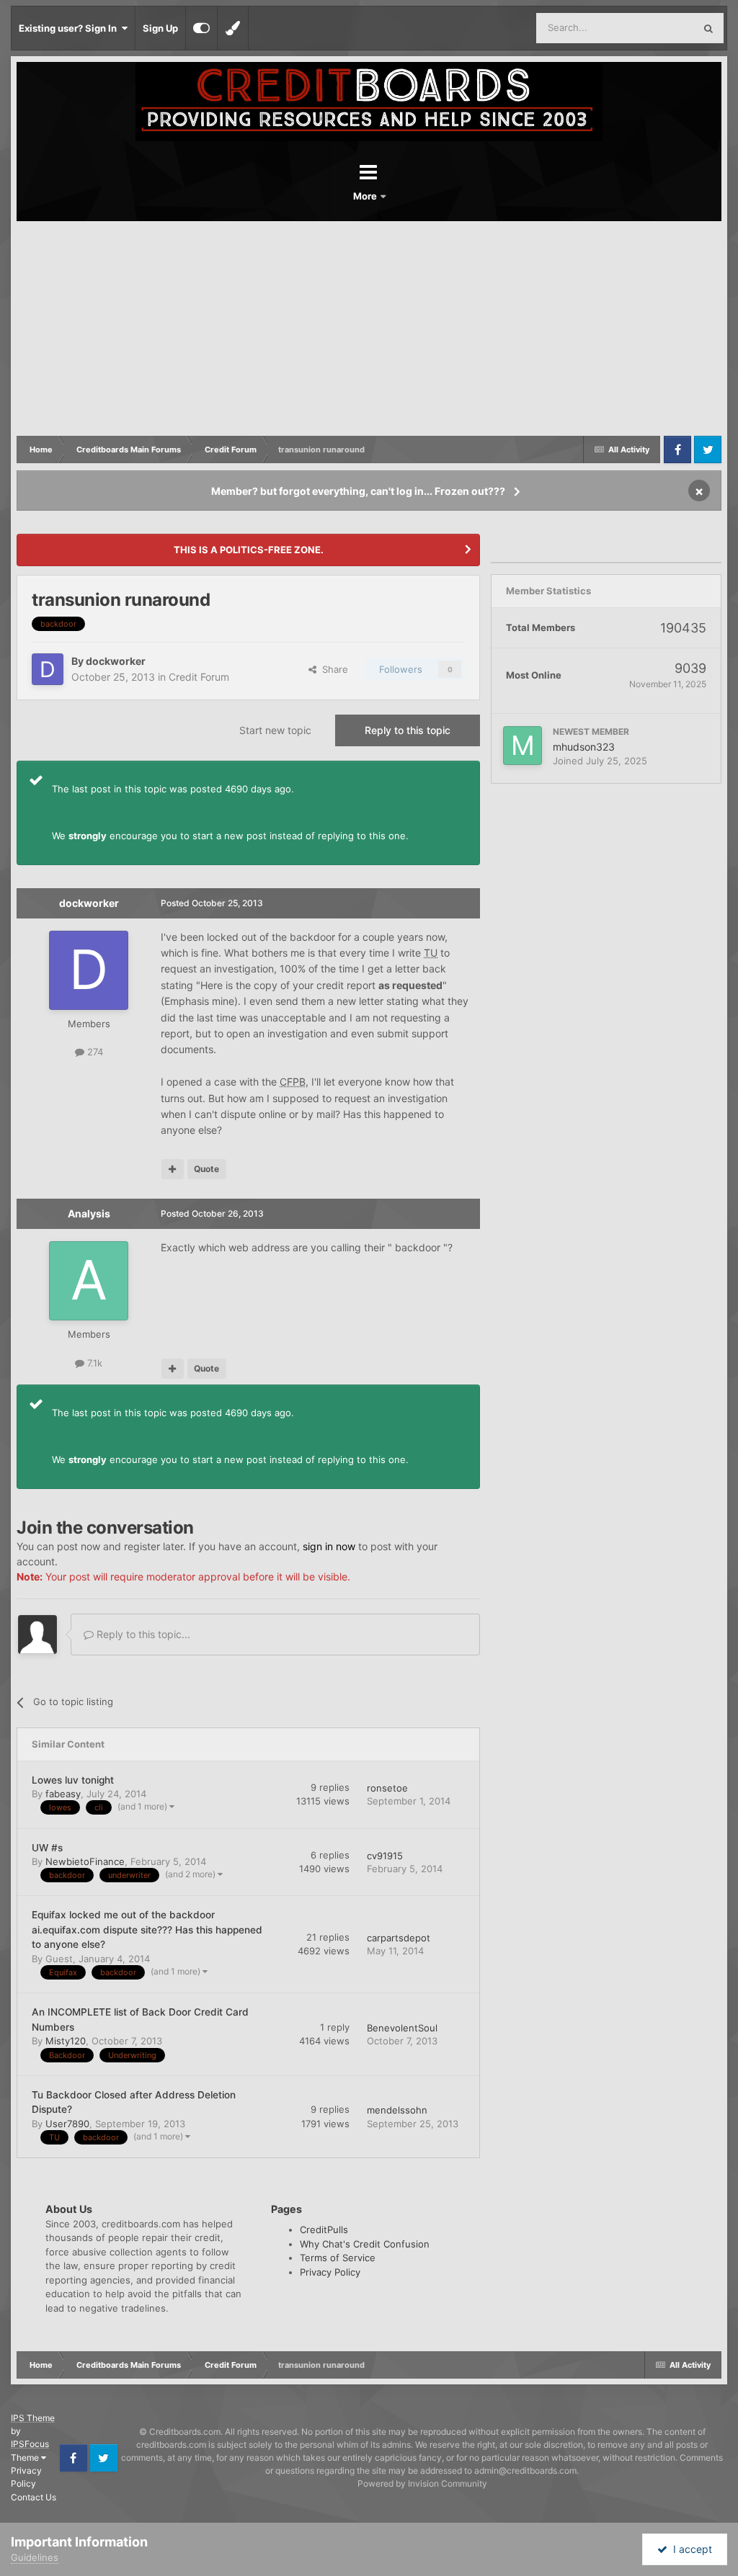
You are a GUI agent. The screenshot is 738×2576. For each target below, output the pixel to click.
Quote (206, 1169)
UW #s (47, 1848)
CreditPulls (324, 2230)
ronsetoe (387, 1788)
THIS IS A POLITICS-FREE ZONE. (249, 550)
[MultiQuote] (173, 1169)
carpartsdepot (399, 1938)
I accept (690, 2549)
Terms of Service (338, 2258)
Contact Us (34, 2497)
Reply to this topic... (142, 1634)
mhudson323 (584, 747)
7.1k (93, 1363)
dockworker (116, 661)
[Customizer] (201, 28)
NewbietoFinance (85, 1861)
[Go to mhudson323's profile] (523, 746)
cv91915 (385, 1856)
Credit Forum (199, 677)
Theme (26, 2458)
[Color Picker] (233, 28)
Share (332, 669)
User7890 (67, 2124)
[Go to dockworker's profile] (48, 669)
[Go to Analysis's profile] (89, 1281)
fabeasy (63, 1794)
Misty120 (66, 2041)
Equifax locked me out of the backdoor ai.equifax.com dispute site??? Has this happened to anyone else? (147, 1929)
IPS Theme (33, 2418)
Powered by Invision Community (422, 2483)
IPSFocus (30, 2444)
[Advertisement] (369, 329)
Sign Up (160, 28)
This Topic (653, 28)
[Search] (708, 28)
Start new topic (275, 730)
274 (94, 1052)
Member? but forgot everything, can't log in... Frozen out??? (358, 491)
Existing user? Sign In (70, 28)
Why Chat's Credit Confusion (365, 2244)
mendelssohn (397, 2110)
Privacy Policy (330, 2272)
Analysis (89, 1213)
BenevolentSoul (402, 2028)
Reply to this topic (408, 730)
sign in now (329, 1546)
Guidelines (35, 2557)
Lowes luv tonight (73, 1780)
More (366, 196)
